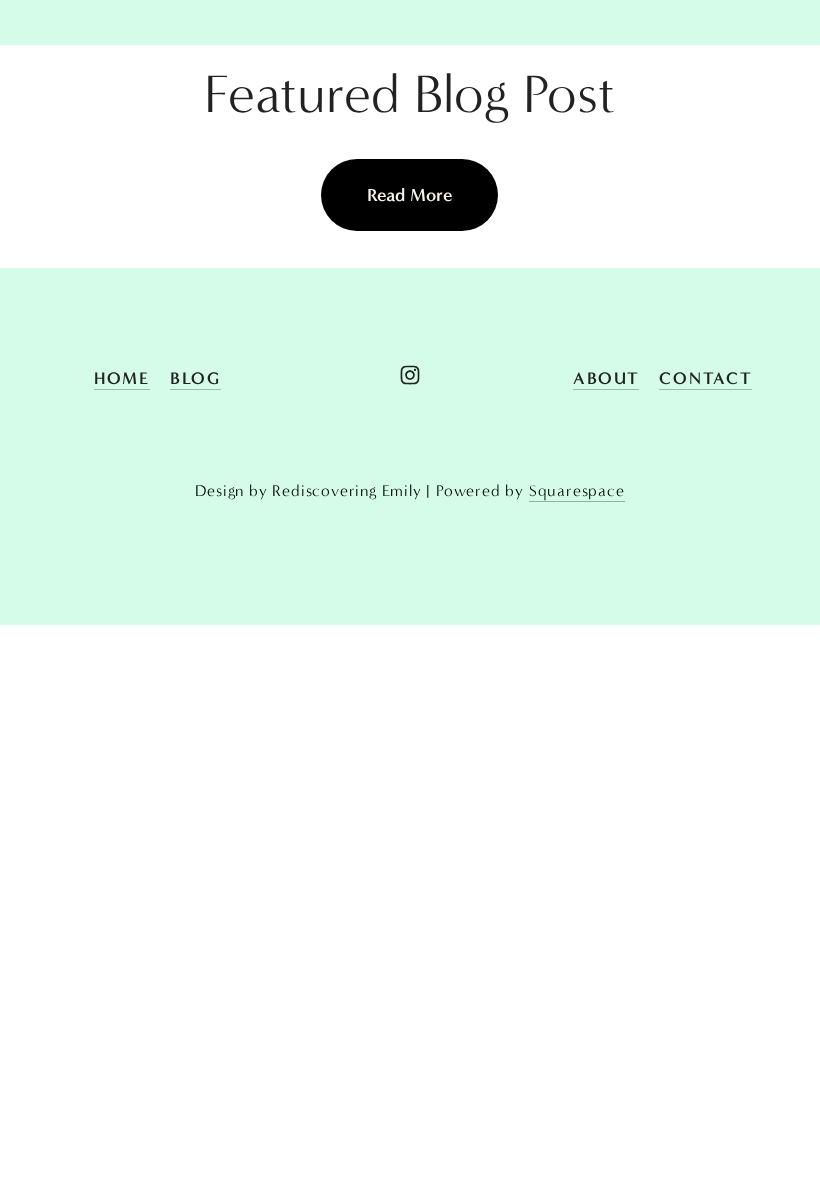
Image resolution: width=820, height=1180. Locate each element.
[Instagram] (410, 375)
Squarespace (577, 490)
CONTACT (705, 378)
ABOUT (606, 378)
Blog (195, 378)
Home (122, 378)
